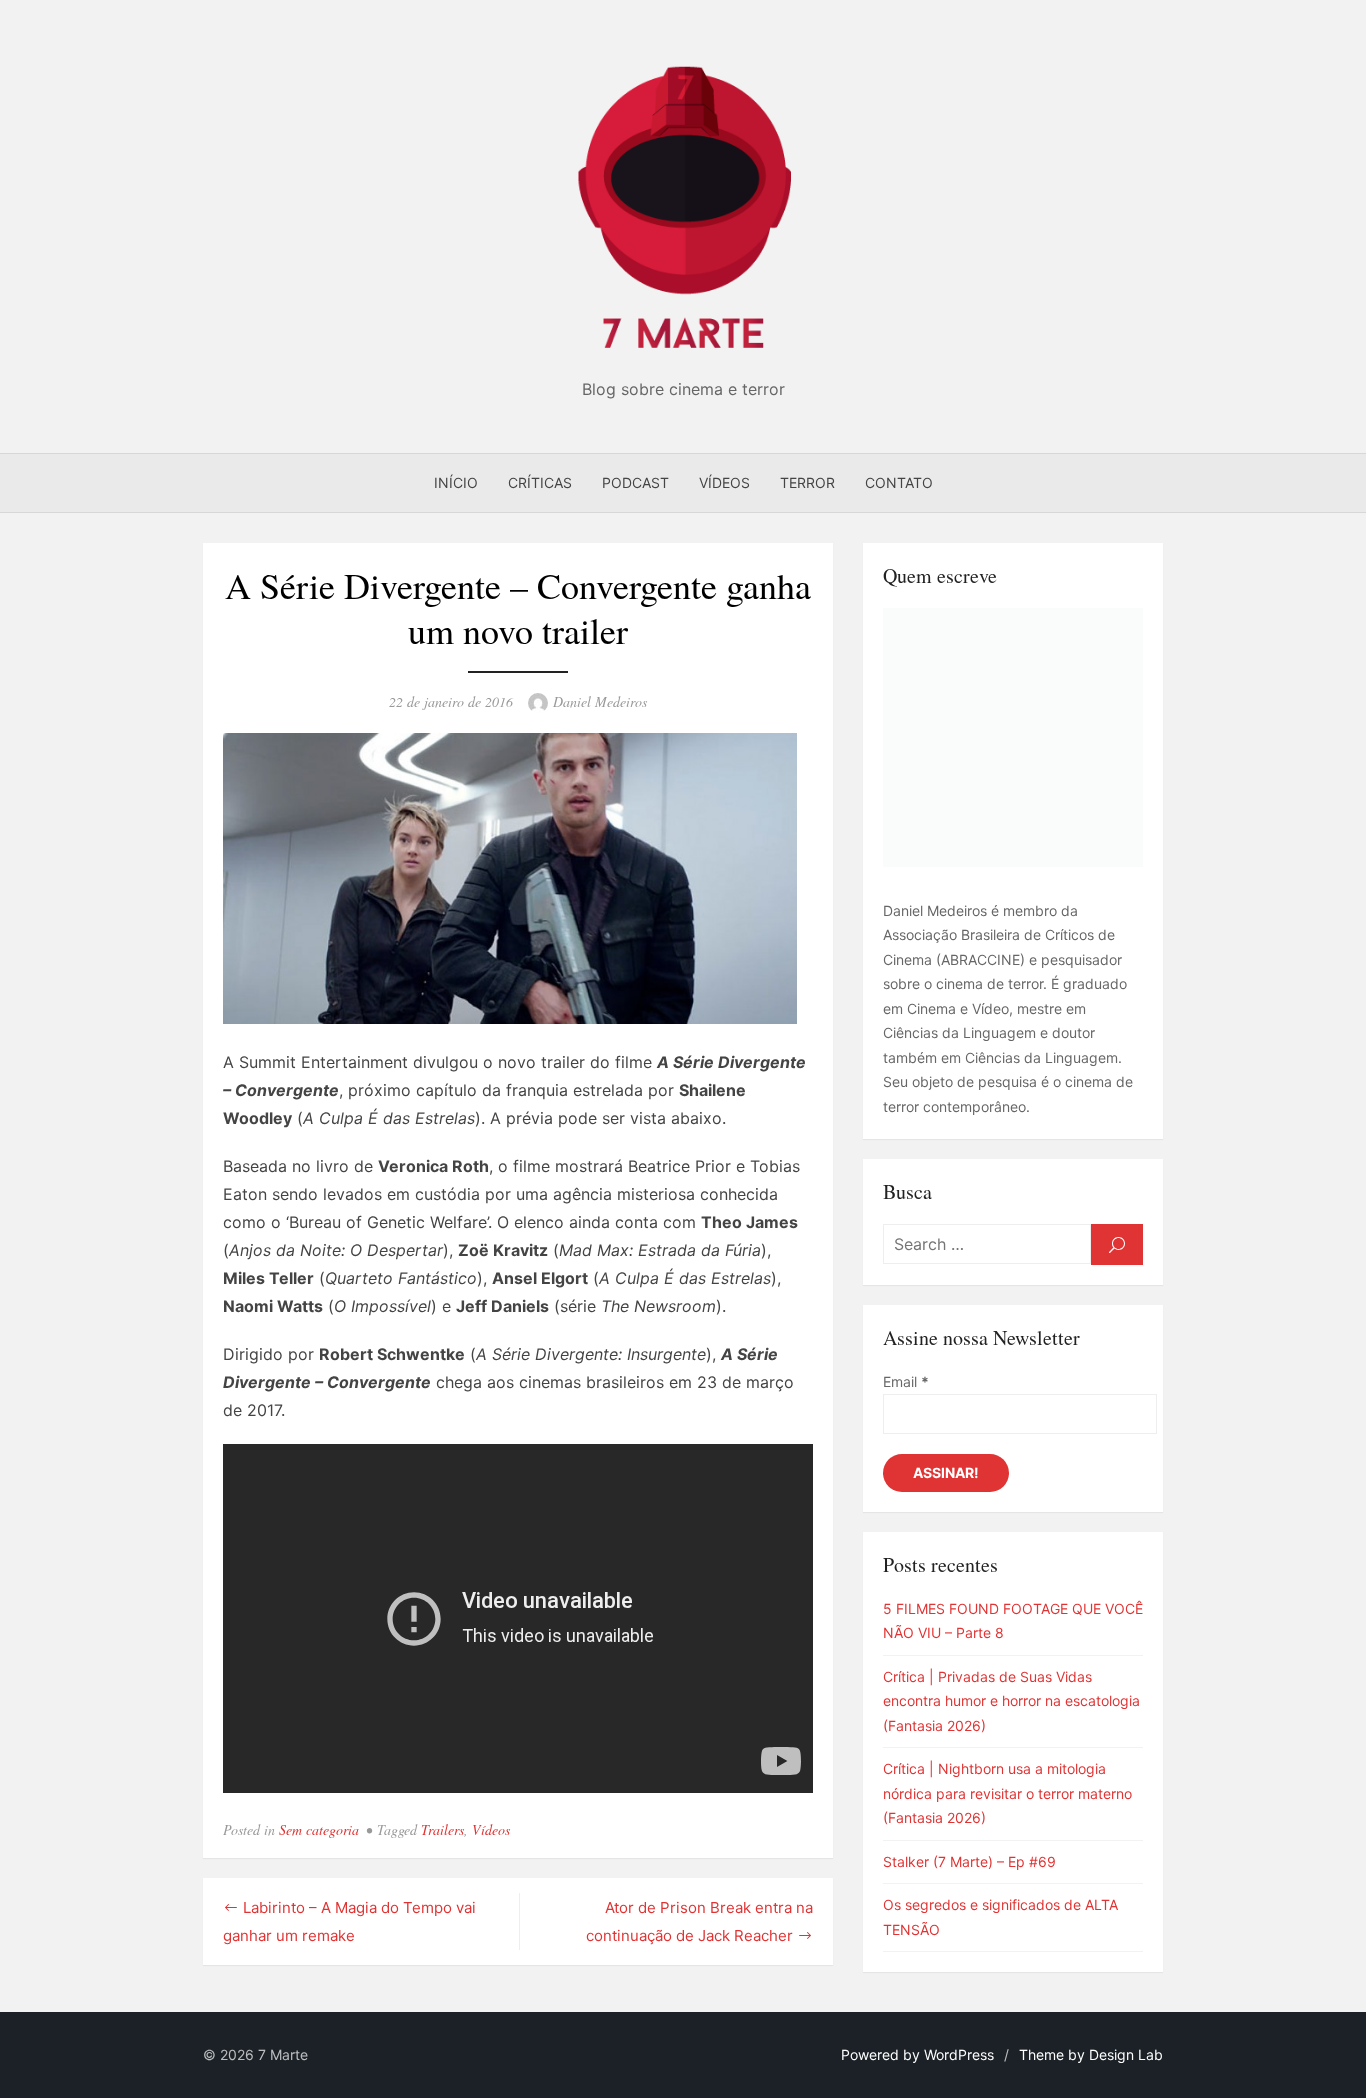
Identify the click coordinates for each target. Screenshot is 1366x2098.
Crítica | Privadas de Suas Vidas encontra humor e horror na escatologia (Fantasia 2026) (1011, 1701)
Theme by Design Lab (1091, 2054)
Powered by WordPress (917, 2054)
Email (906, 1381)
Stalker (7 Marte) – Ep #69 (969, 1861)
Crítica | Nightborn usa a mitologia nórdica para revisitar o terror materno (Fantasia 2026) (1007, 1793)
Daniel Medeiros (600, 701)
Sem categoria (319, 1829)
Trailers (442, 1829)
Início (456, 482)
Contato (899, 482)
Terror (807, 482)
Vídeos (724, 482)
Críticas (540, 482)
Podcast (635, 482)
